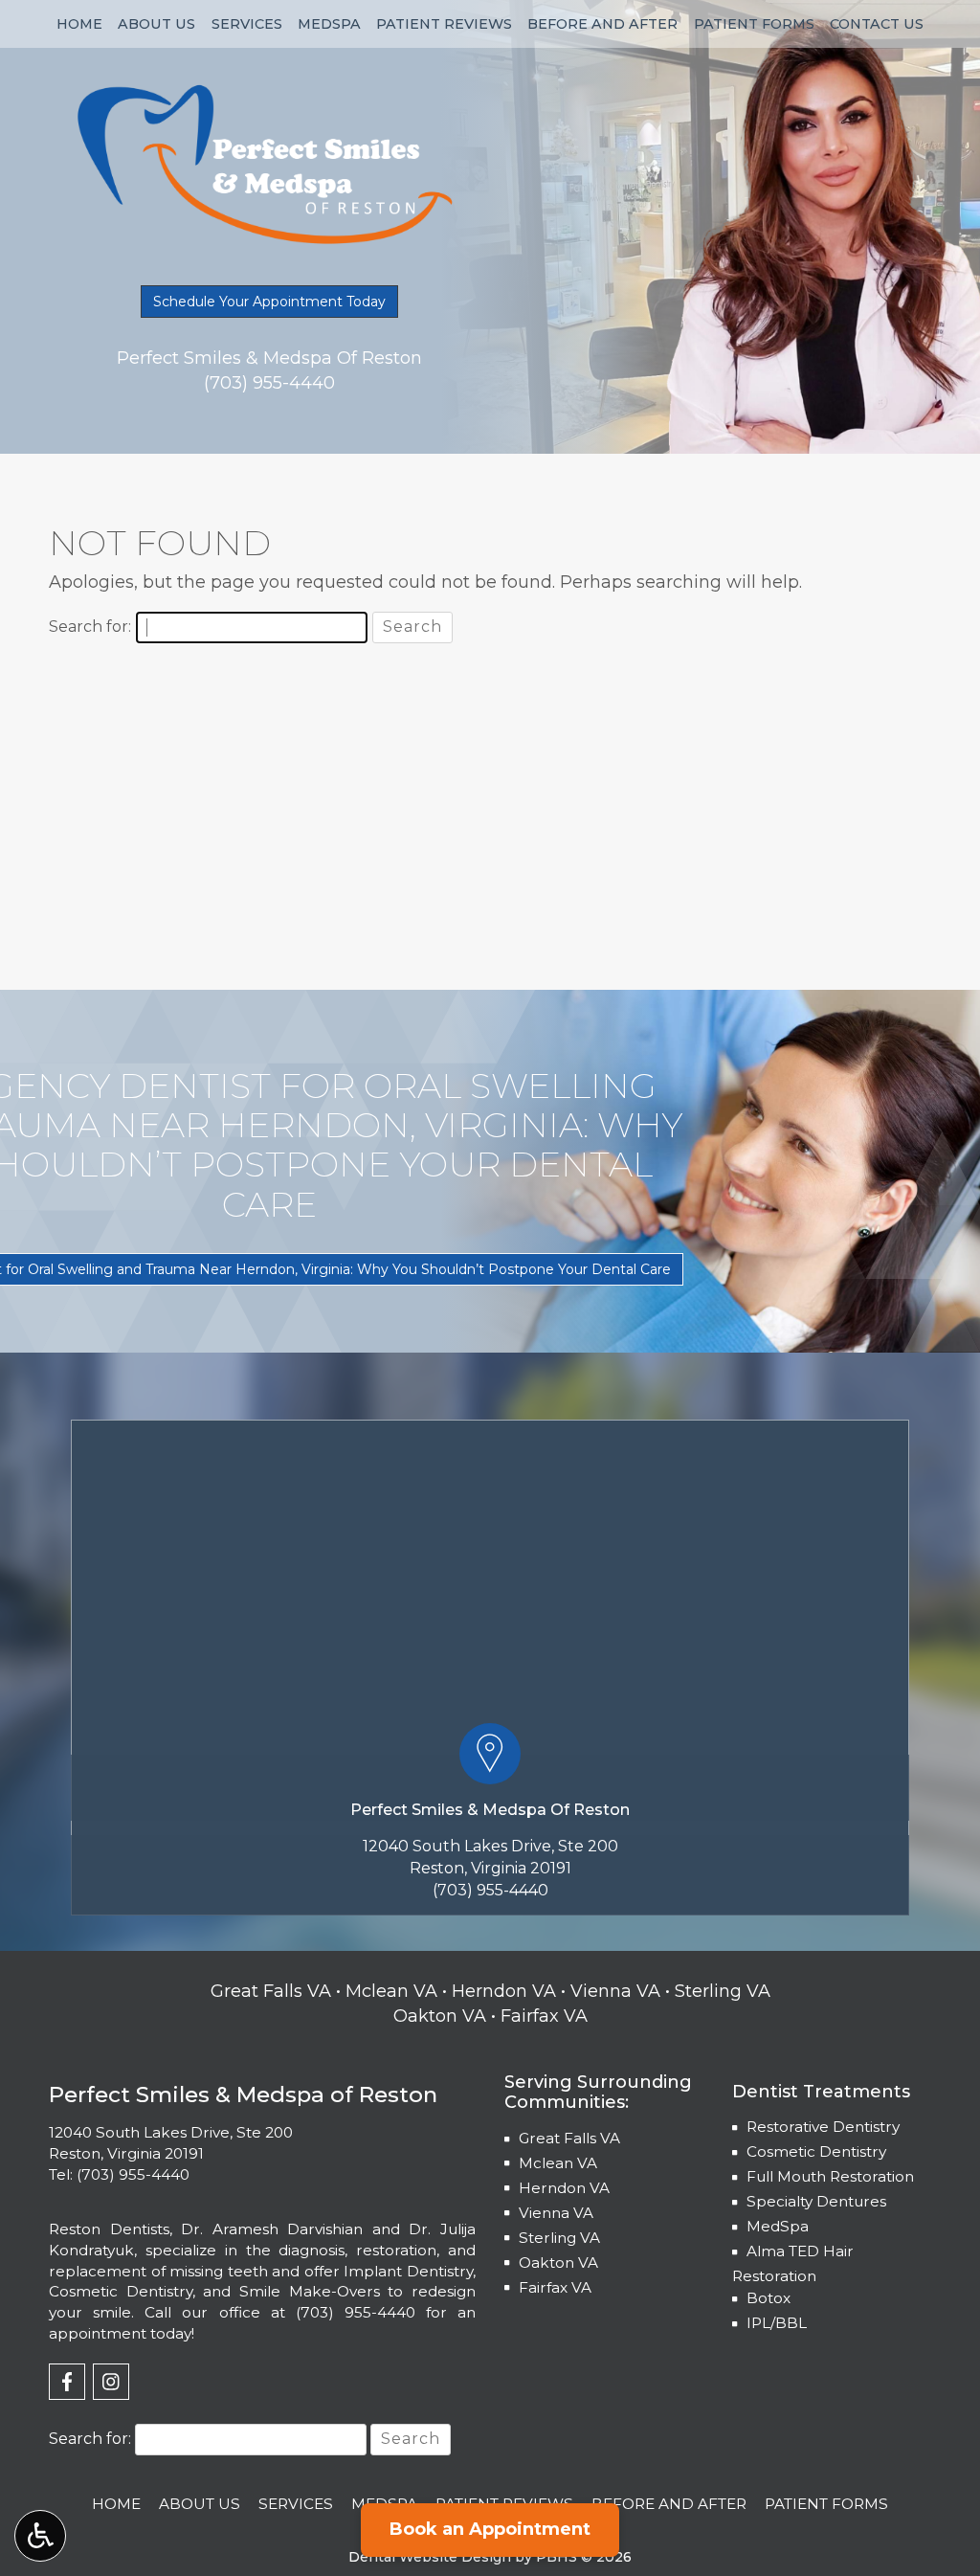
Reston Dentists (109, 2229)
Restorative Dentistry (823, 2127)
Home (79, 24)
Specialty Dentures (816, 2201)
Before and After (602, 24)
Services (247, 24)
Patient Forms (754, 24)
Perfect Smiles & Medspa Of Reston (490, 1810)
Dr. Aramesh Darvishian (272, 2229)
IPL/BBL (777, 2323)
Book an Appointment (490, 2529)
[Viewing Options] (40, 2536)
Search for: (90, 627)
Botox (768, 2298)
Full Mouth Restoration (830, 2176)
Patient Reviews (444, 24)
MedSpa (329, 24)
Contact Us (877, 24)
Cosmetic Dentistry (816, 2151)
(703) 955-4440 (490, 1890)
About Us (156, 24)
